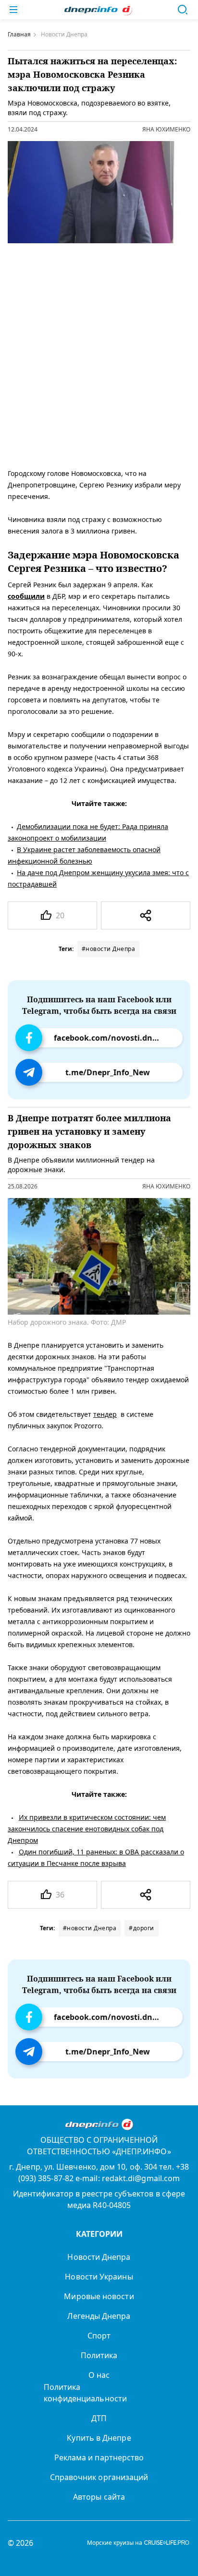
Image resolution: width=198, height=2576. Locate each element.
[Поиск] (183, 10)
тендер (105, 1414)
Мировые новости (99, 2296)
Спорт (99, 2336)
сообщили (26, 596)
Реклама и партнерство (99, 2457)
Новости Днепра (99, 2257)
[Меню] (13, 10)
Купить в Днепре (99, 2438)
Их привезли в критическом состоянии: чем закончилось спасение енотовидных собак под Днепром (87, 1829)
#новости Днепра (109, 949)
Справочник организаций (99, 2477)
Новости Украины (99, 2277)
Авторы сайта (99, 2497)
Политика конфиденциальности (85, 2393)
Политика (99, 2355)
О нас (99, 2375)
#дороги (142, 1928)
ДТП (99, 2418)
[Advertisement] (99, 354)
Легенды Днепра (99, 2316)
